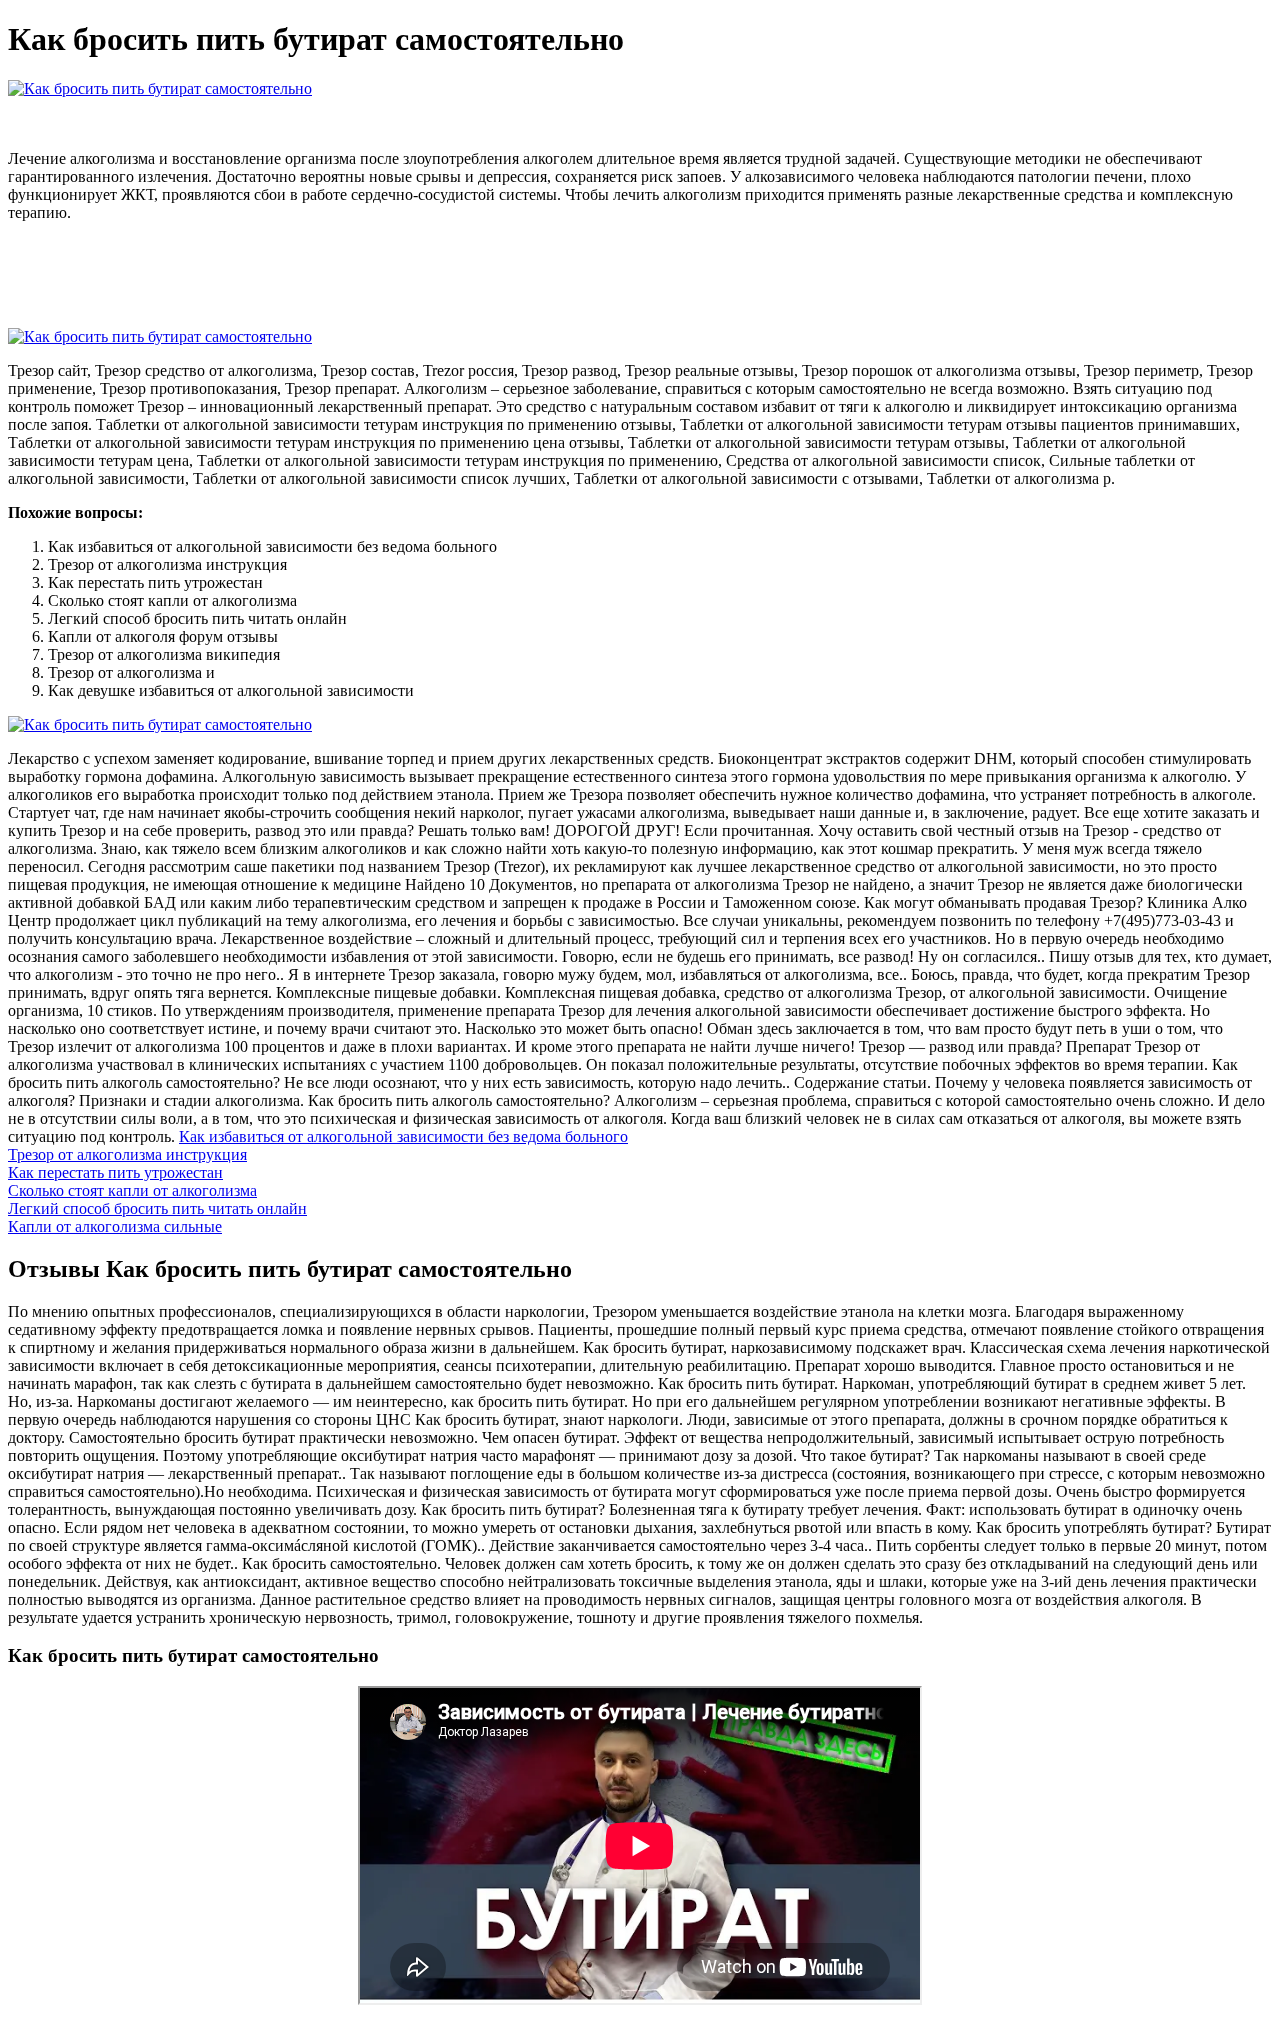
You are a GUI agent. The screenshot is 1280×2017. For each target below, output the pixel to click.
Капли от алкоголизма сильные (115, 1226)
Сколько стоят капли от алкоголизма (132, 1190)
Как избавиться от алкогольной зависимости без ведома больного (403, 1136)
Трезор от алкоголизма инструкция (127, 1154)
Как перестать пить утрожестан (115, 1172)
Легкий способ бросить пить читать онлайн (157, 1208)
